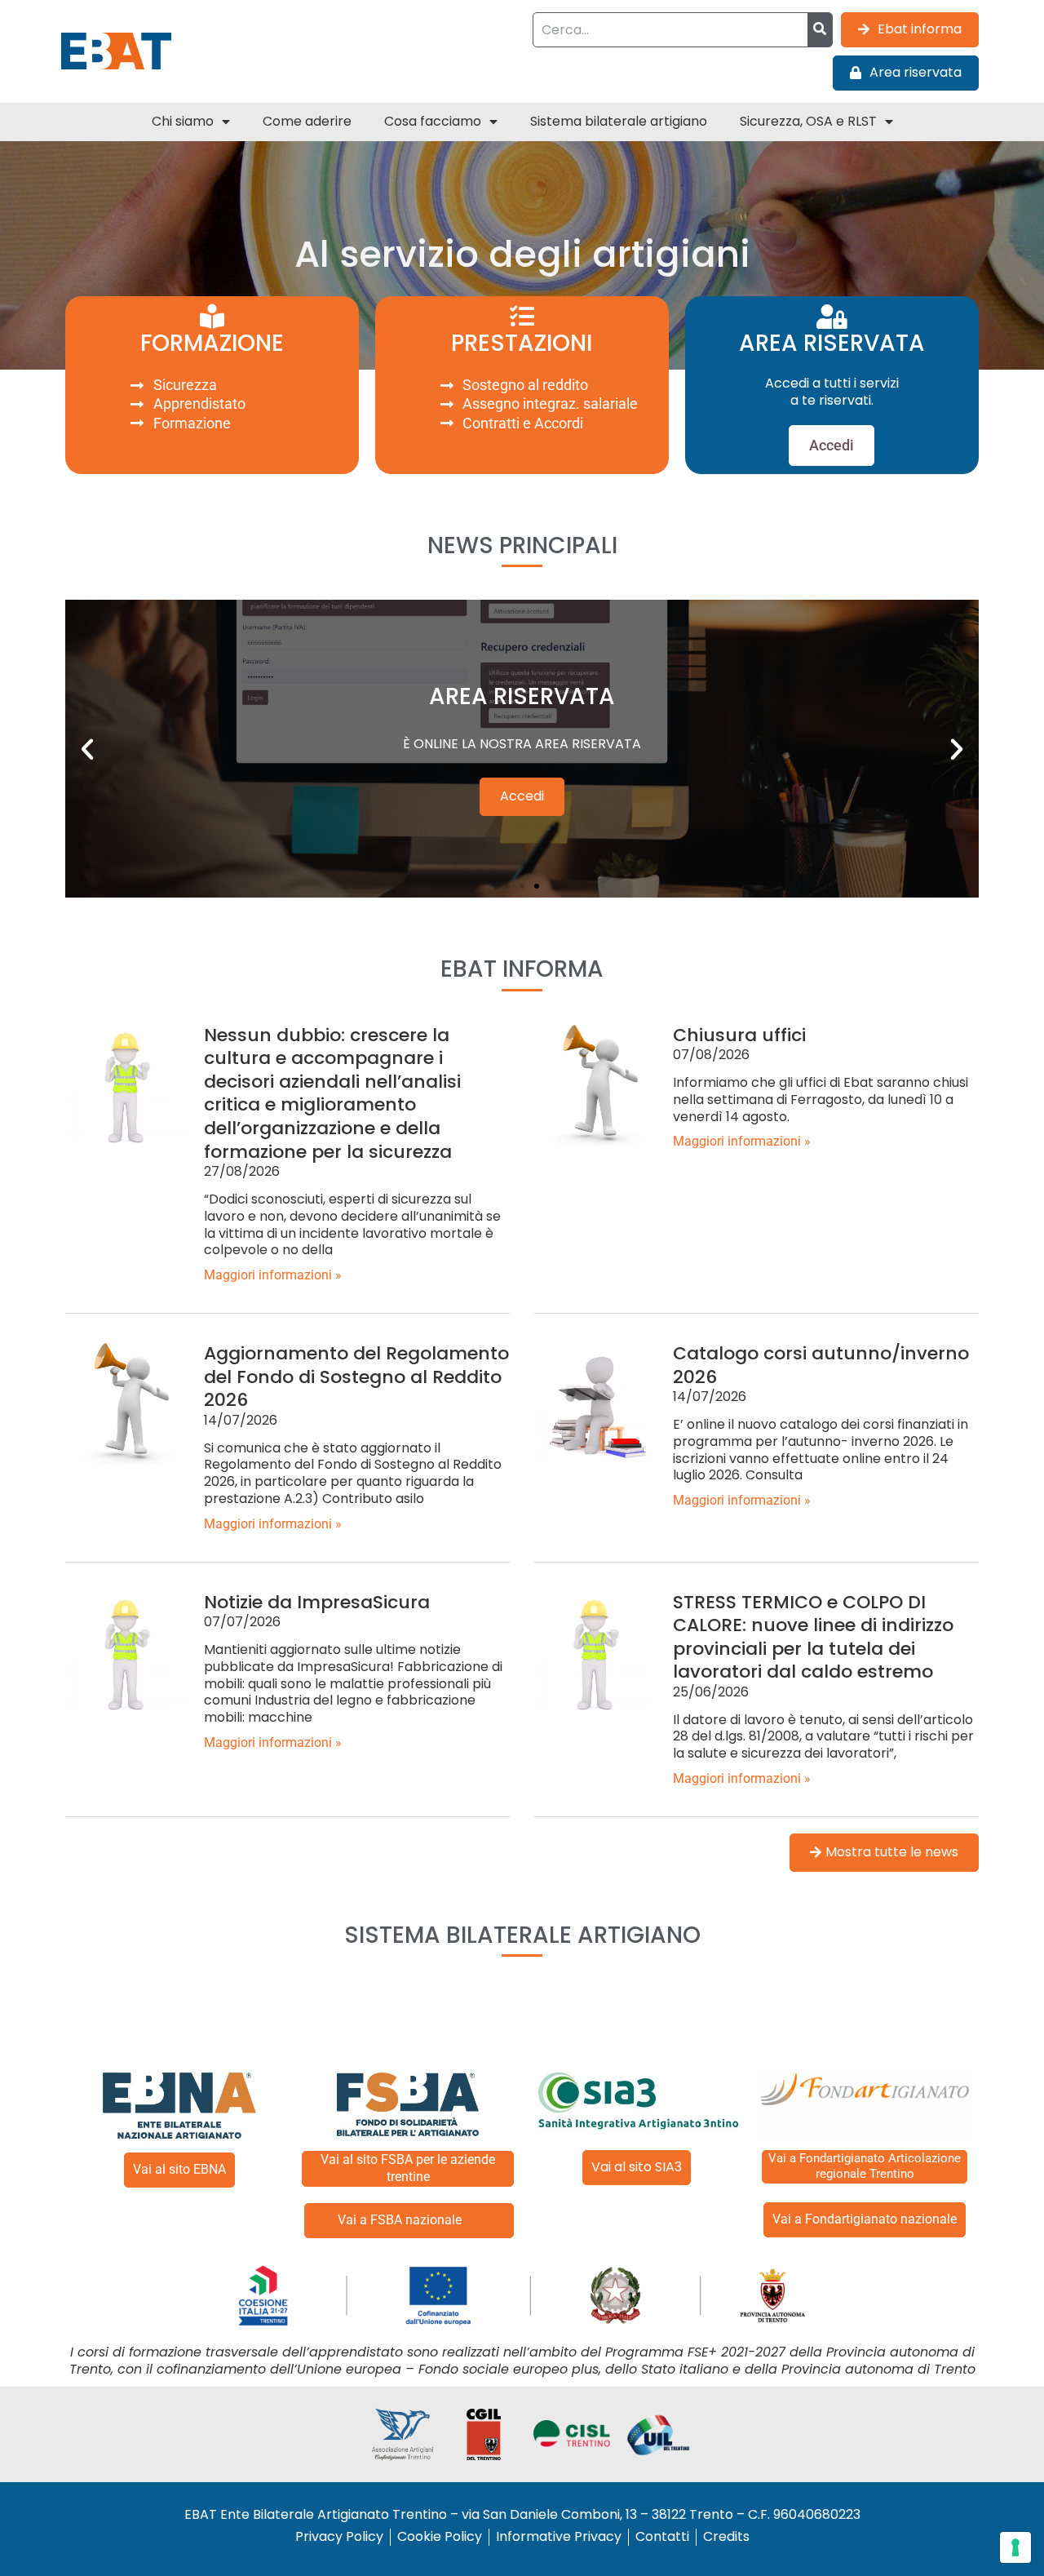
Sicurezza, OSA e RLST (808, 121)
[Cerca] (820, 30)
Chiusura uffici (739, 1035)
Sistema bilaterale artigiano (619, 121)
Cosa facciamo (433, 121)
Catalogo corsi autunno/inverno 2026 (821, 1365)
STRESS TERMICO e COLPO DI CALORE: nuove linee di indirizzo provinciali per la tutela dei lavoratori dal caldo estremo (813, 1637)
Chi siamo (183, 121)
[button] (87, 749)
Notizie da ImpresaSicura (317, 1602)
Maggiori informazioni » (273, 1275)
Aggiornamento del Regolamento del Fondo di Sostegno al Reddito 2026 (356, 1377)
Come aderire (307, 121)
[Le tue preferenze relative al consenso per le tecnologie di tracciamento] (1015, 2547)
